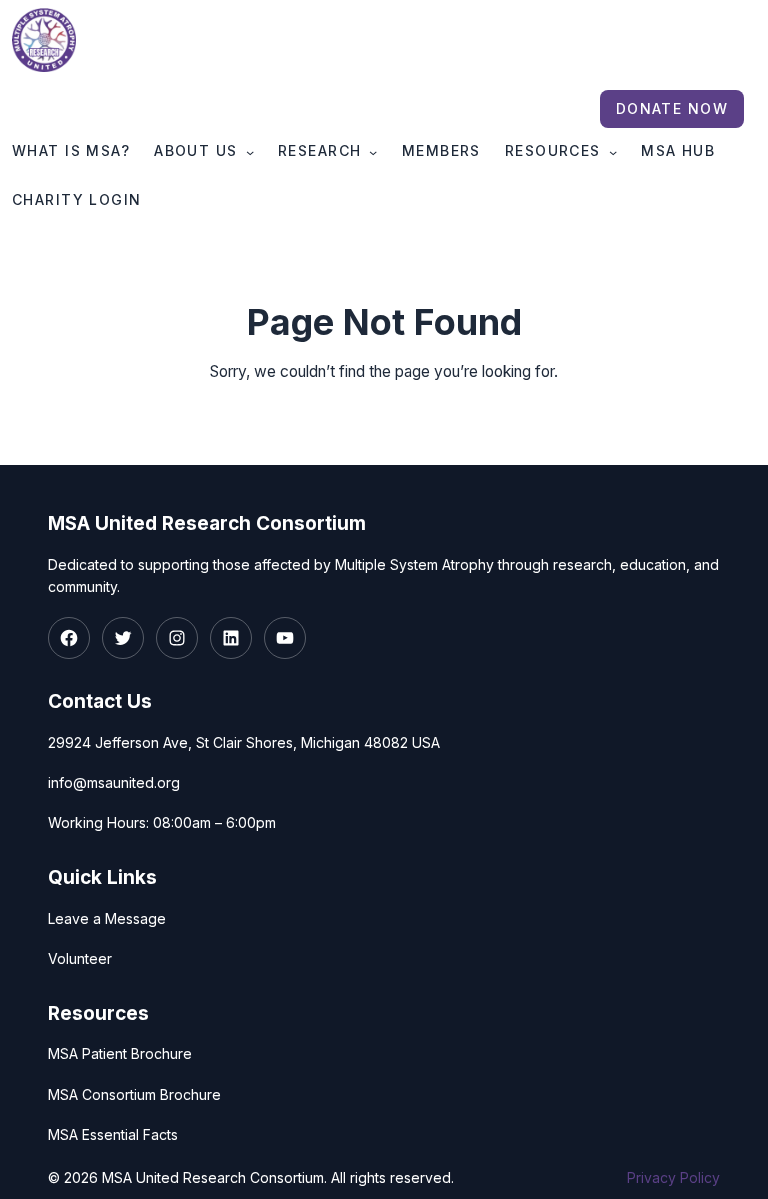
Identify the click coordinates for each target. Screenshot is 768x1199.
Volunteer (80, 958)
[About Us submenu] (250, 152)
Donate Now (672, 108)
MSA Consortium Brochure (134, 1094)
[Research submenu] (373, 152)
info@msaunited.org (114, 782)
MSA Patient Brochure (120, 1053)
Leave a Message (107, 918)
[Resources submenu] (613, 152)
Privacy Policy (673, 1177)
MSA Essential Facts (113, 1134)
